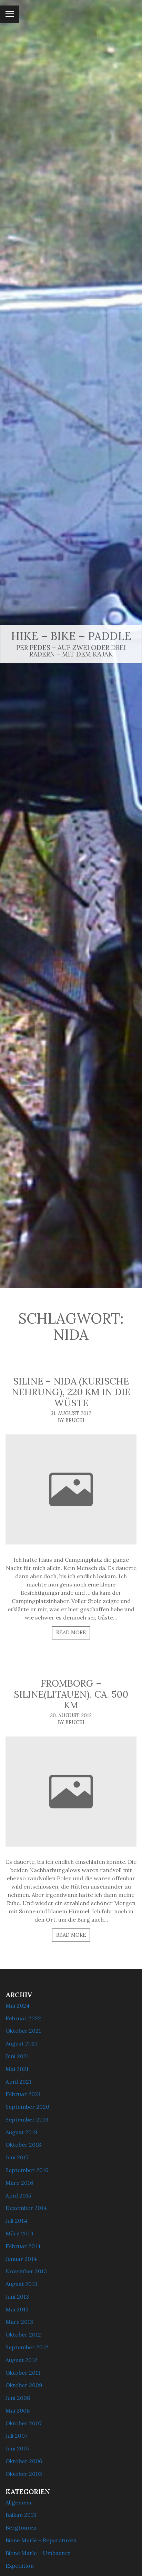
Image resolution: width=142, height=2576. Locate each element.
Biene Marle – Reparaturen (41, 2540)
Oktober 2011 (23, 2373)
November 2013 (26, 2271)
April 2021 (18, 2082)
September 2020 (27, 2107)
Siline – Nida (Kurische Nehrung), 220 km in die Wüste (71, 1392)
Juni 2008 (18, 2398)
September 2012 (27, 2347)
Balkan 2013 (21, 2515)
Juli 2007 (17, 2436)
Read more (71, 1633)
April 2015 (18, 2195)
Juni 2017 (17, 2157)
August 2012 (21, 2360)
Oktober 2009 (24, 2385)
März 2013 (19, 2322)
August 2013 (21, 2284)
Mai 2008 (18, 2411)
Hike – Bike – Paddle (71, 636)
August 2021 (21, 2043)
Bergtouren (21, 2527)
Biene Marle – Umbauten (38, 2553)
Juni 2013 (17, 2297)
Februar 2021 (23, 2094)
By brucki (71, 1420)
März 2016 (19, 2183)
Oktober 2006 (24, 2461)
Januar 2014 (21, 2259)
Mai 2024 (18, 2006)
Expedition (20, 2566)
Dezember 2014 (26, 2208)
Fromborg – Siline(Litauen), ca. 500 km (71, 1694)
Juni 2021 (17, 2056)
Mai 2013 (17, 2309)
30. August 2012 (71, 1715)
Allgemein (18, 2502)
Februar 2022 (23, 2018)
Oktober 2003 (24, 2474)
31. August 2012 (71, 1413)
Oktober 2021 (23, 2031)
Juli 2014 (16, 2221)
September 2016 (27, 2170)
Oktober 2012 (23, 2334)
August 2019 (22, 2132)
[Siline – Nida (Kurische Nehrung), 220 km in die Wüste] (71, 1489)
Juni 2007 (18, 2448)
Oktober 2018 (23, 2145)
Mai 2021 (17, 2069)
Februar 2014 (23, 2246)
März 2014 (19, 2233)
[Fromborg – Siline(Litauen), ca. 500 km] (71, 1792)
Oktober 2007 (24, 2423)
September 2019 (27, 2119)
